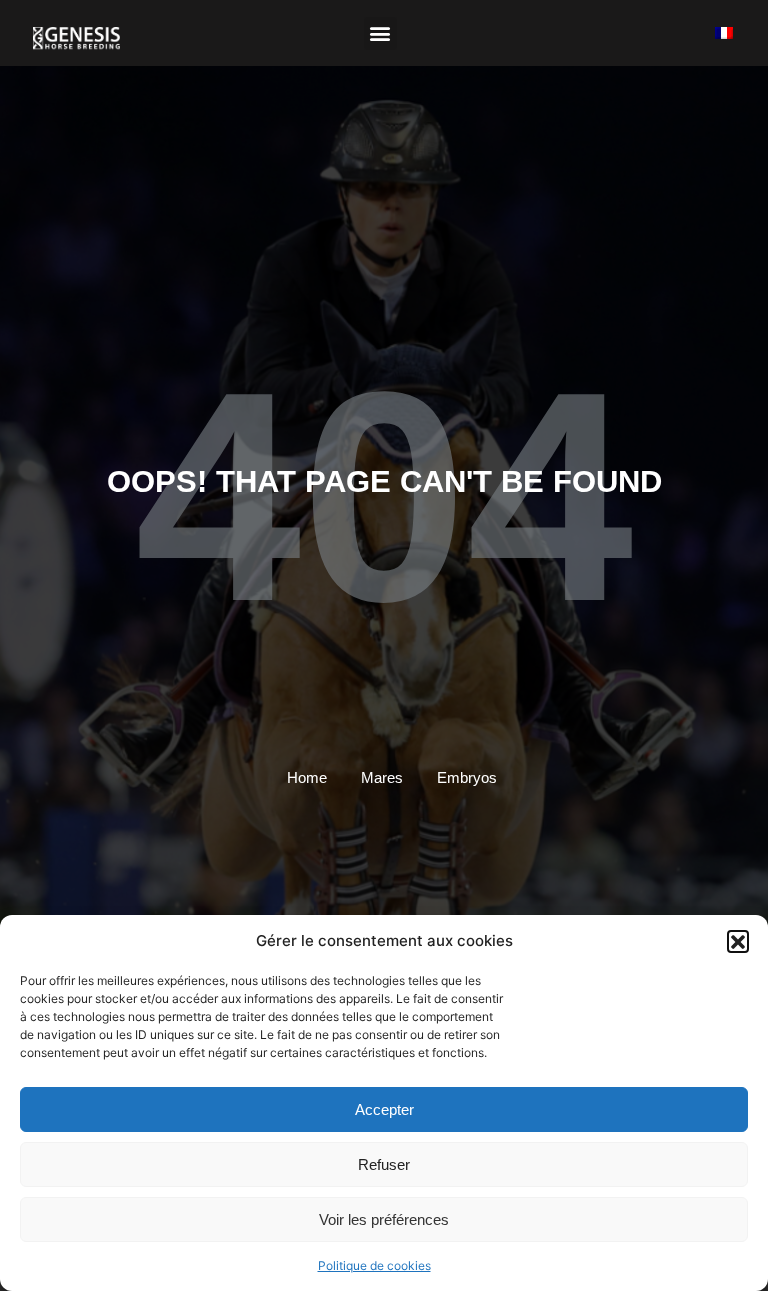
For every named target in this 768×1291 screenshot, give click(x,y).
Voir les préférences (384, 1219)
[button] (738, 941)
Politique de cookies (374, 1265)
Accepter (384, 1109)
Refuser (384, 1164)
